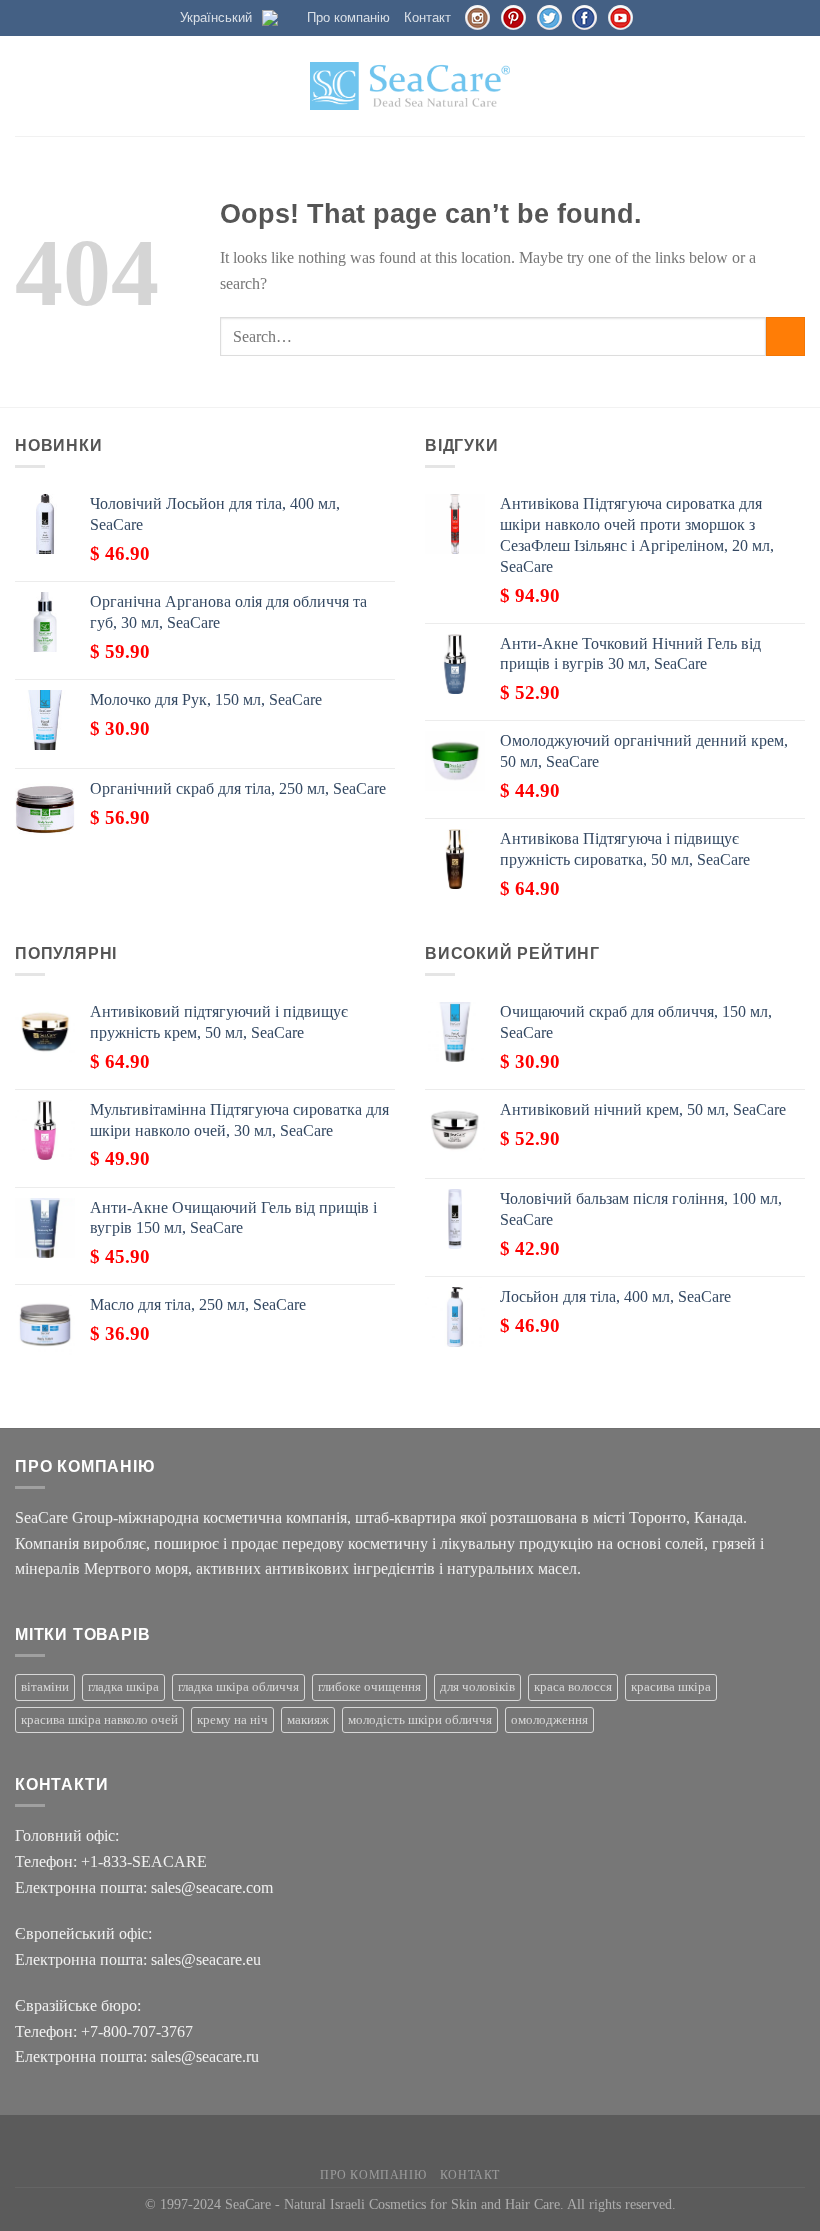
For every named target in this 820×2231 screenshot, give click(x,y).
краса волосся (573, 1687)
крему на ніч (232, 1720)
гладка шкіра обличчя (238, 1687)
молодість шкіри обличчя (420, 1720)
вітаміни (45, 1687)
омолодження (549, 1720)
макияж (308, 1720)
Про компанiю (348, 17)
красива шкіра (671, 1687)
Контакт (427, 17)
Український (216, 17)
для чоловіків (477, 1687)
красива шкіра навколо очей (99, 1720)
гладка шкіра (123, 1687)
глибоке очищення (369, 1687)
